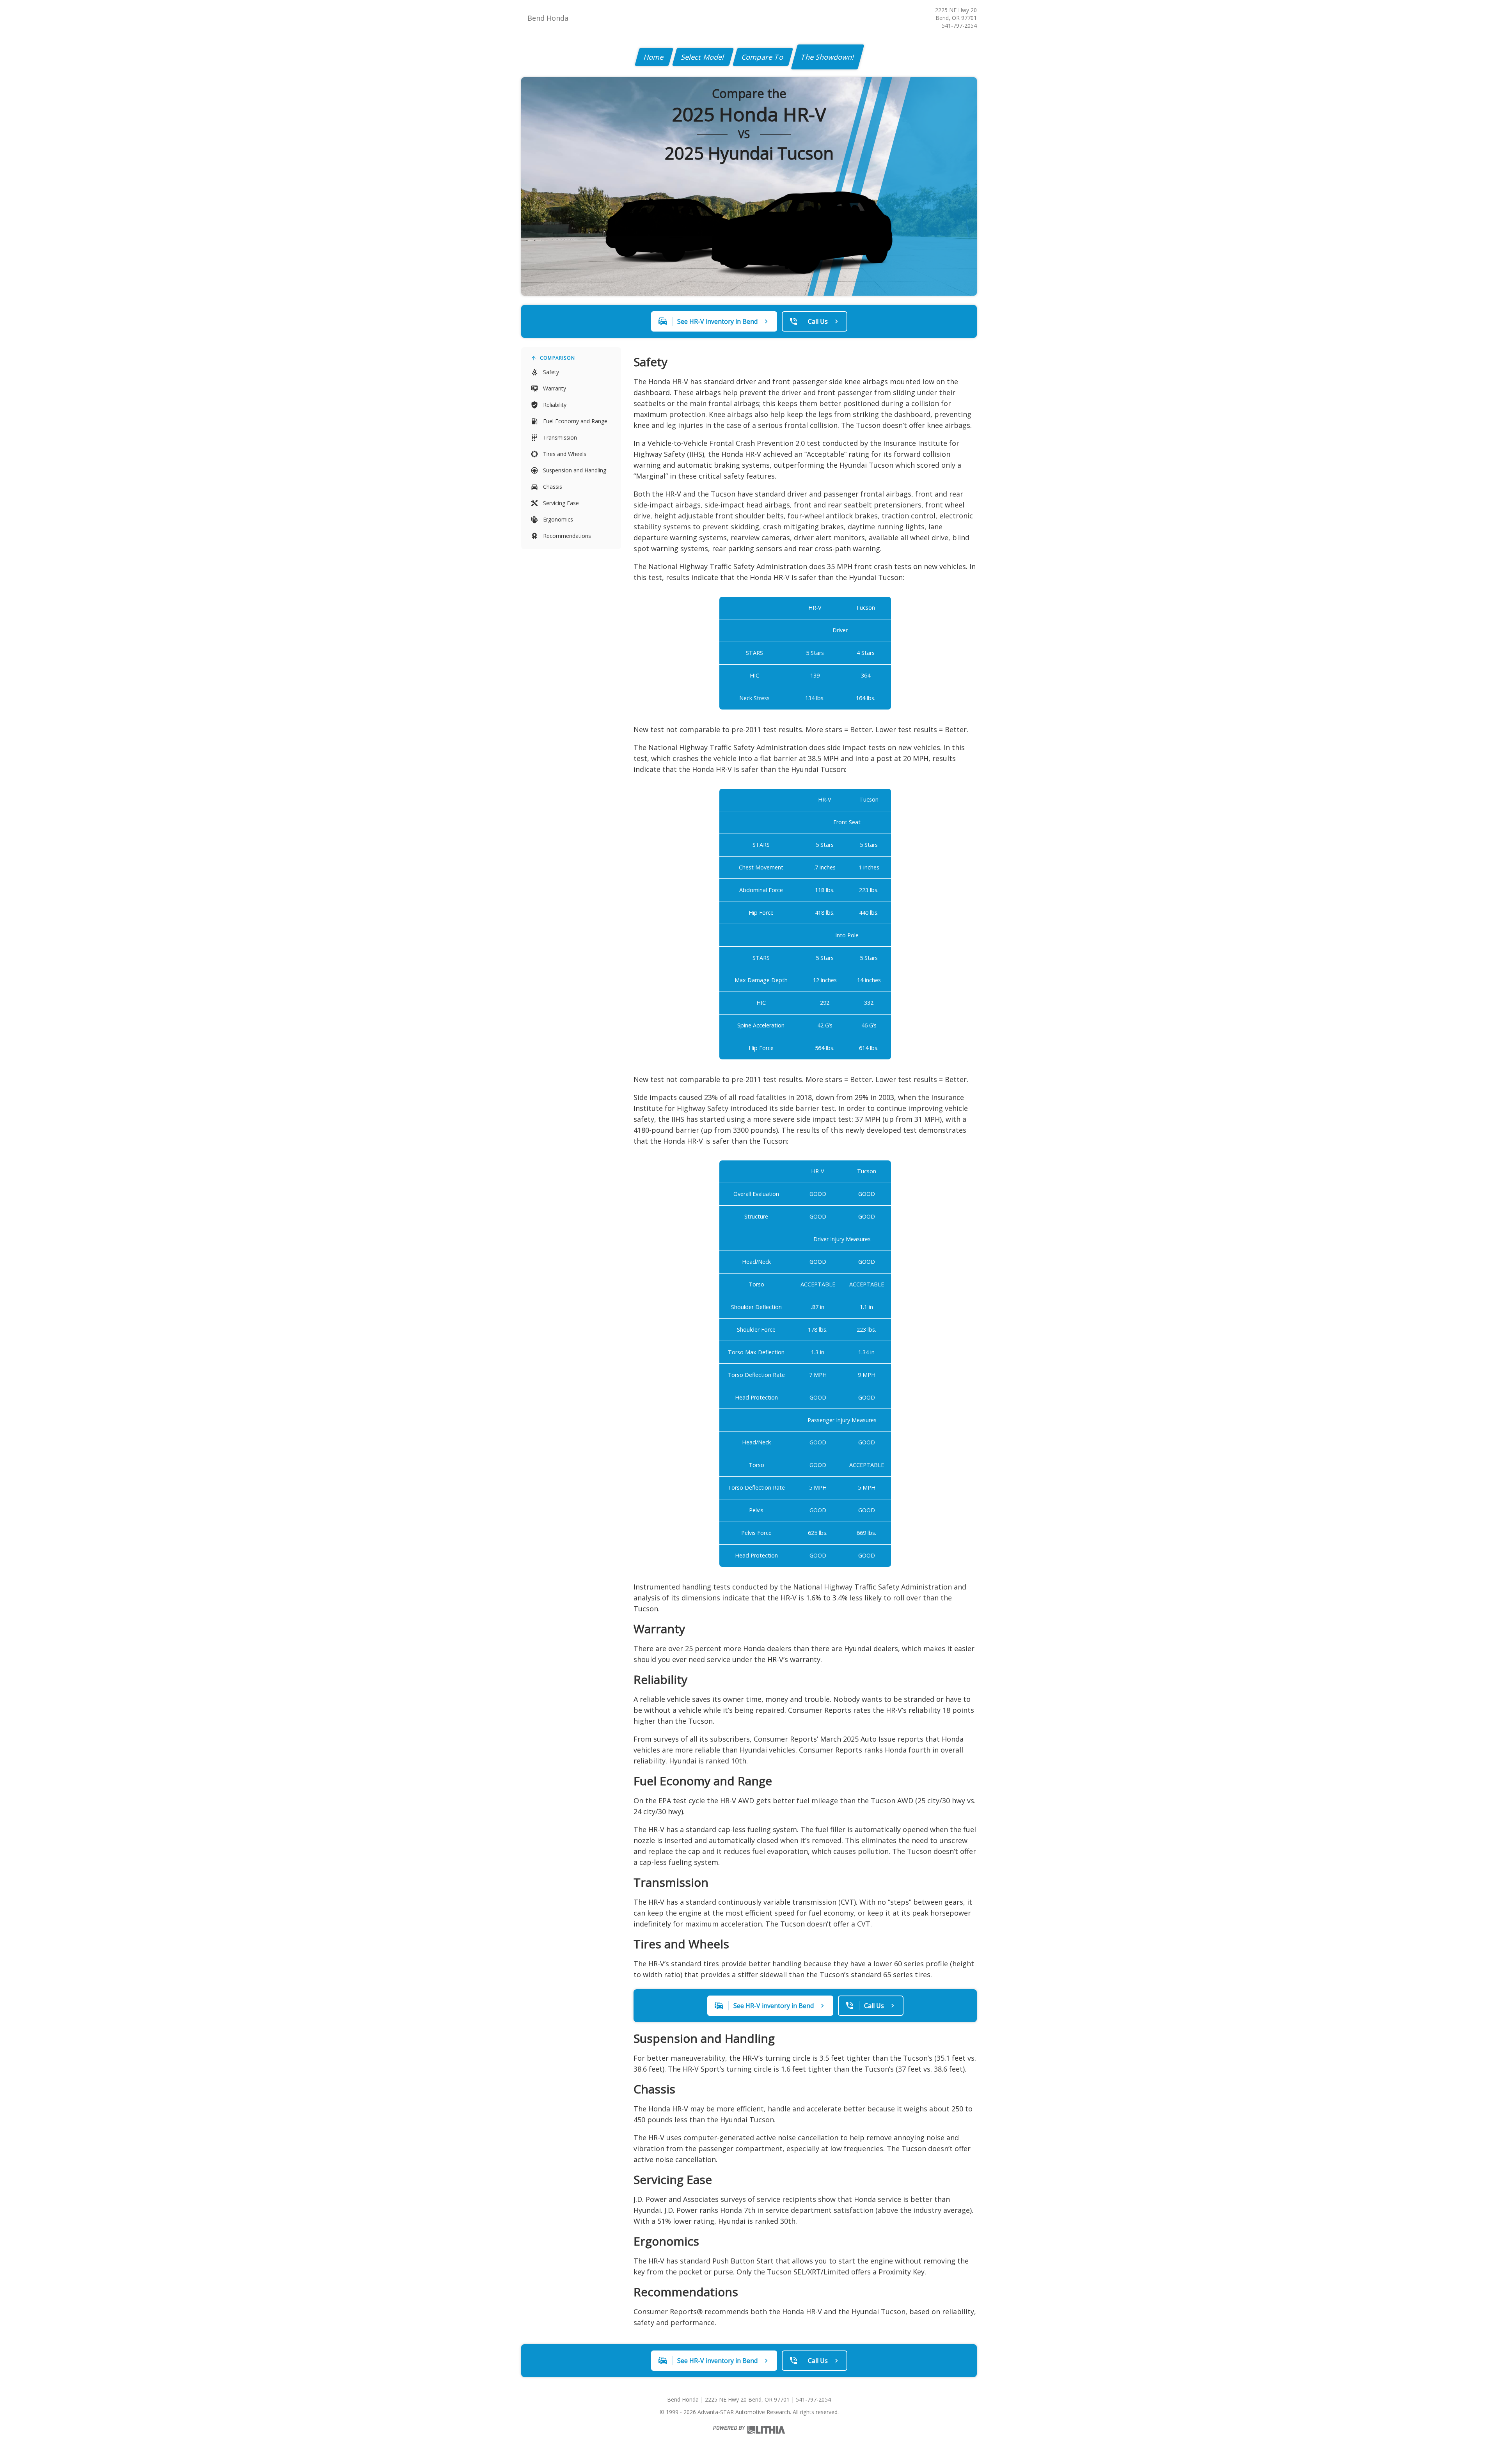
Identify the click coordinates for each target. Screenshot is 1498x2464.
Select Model (703, 57)
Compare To (763, 57)
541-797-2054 (959, 26)
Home (654, 57)
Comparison (557, 358)
